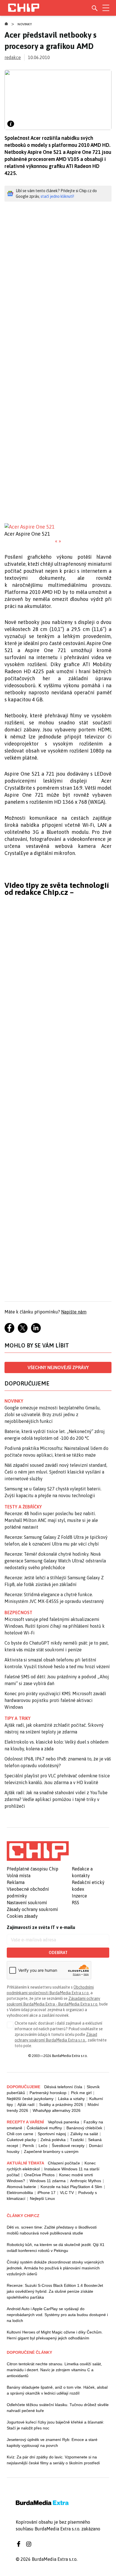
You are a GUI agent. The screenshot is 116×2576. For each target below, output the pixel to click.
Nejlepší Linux (42, 2198)
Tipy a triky (17, 1718)
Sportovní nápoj (52, 2134)
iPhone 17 (46, 2193)
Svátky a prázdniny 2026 (61, 2105)
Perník (28, 2146)
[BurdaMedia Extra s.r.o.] (38, 1851)
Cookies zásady (22, 1916)
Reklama (16, 1882)
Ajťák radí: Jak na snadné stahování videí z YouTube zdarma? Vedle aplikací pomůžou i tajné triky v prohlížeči (56, 1799)
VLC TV (67, 2193)
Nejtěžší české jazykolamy (30, 2099)
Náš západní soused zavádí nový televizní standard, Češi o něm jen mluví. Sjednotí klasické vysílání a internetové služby (56, 1472)
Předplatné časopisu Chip (33, 1869)
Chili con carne (20, 2134)
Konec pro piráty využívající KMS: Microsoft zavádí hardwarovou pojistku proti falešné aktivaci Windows (55, 1700)
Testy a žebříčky (23, 1507)
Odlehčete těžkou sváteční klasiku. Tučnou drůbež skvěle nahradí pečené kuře (58, 2408)
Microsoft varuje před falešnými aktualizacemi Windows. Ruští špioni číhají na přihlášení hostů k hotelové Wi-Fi (55, 1626)
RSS (75, 1903)
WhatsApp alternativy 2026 (57, 2110)
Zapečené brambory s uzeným (51, 2151)
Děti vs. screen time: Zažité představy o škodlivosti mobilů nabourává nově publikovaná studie (52, 2230)
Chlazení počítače (64, 2163)
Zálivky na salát (84, 2134)
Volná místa (19, 1876)
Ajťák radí (26, 2105)
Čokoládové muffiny (44, 2128)
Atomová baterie (21, 2187)
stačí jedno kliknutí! (57, 196)
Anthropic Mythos (86, 2181)
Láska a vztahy (71, 2099)
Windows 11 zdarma (48, 2181)
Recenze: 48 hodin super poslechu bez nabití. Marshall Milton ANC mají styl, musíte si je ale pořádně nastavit (51, 1520)
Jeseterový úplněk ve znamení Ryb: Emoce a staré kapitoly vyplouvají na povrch (52, 2443)
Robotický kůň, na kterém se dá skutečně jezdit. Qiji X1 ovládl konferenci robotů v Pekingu (56, 2248)
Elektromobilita (20, 2193)
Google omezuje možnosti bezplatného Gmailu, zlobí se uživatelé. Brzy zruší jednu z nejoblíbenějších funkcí (53, 1414)
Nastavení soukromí (27, 1903)
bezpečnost (18, 1612)
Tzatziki (77, 2140)
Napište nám (74, 1312)
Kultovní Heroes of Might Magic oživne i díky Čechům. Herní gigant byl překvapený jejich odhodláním (55, 2335)
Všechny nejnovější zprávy (58, 1367)
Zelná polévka (53, 2140)
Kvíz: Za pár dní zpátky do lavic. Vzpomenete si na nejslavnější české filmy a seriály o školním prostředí (53, 2460)
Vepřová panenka (63, 2122)
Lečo (43, 2146)
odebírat (58, 1953)
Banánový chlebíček (84, 2128)
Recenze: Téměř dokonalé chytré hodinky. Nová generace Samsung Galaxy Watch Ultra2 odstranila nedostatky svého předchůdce (55, 1561)
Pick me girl (81, 2093)
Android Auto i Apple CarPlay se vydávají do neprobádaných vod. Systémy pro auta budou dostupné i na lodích (57, 2315)
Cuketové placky (21, 2140)
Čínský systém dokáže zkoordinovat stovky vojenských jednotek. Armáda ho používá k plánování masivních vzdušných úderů (55, 2268)
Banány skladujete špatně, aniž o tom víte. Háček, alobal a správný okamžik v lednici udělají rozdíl (57, 2390)
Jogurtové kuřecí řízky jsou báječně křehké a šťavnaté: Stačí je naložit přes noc (55, 2425)
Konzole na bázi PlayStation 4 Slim (71, 2187)
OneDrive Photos (39, 2175)
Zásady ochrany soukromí (32, 1909)
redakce (13, 57)
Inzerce (79, 1896)
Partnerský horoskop (48, 2093)
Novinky (25, 24)
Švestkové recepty (68, 2146)
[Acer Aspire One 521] (58, 527)
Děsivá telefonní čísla (63, 2087)
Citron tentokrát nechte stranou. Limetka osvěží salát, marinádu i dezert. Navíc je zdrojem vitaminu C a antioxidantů (54, 2370)
